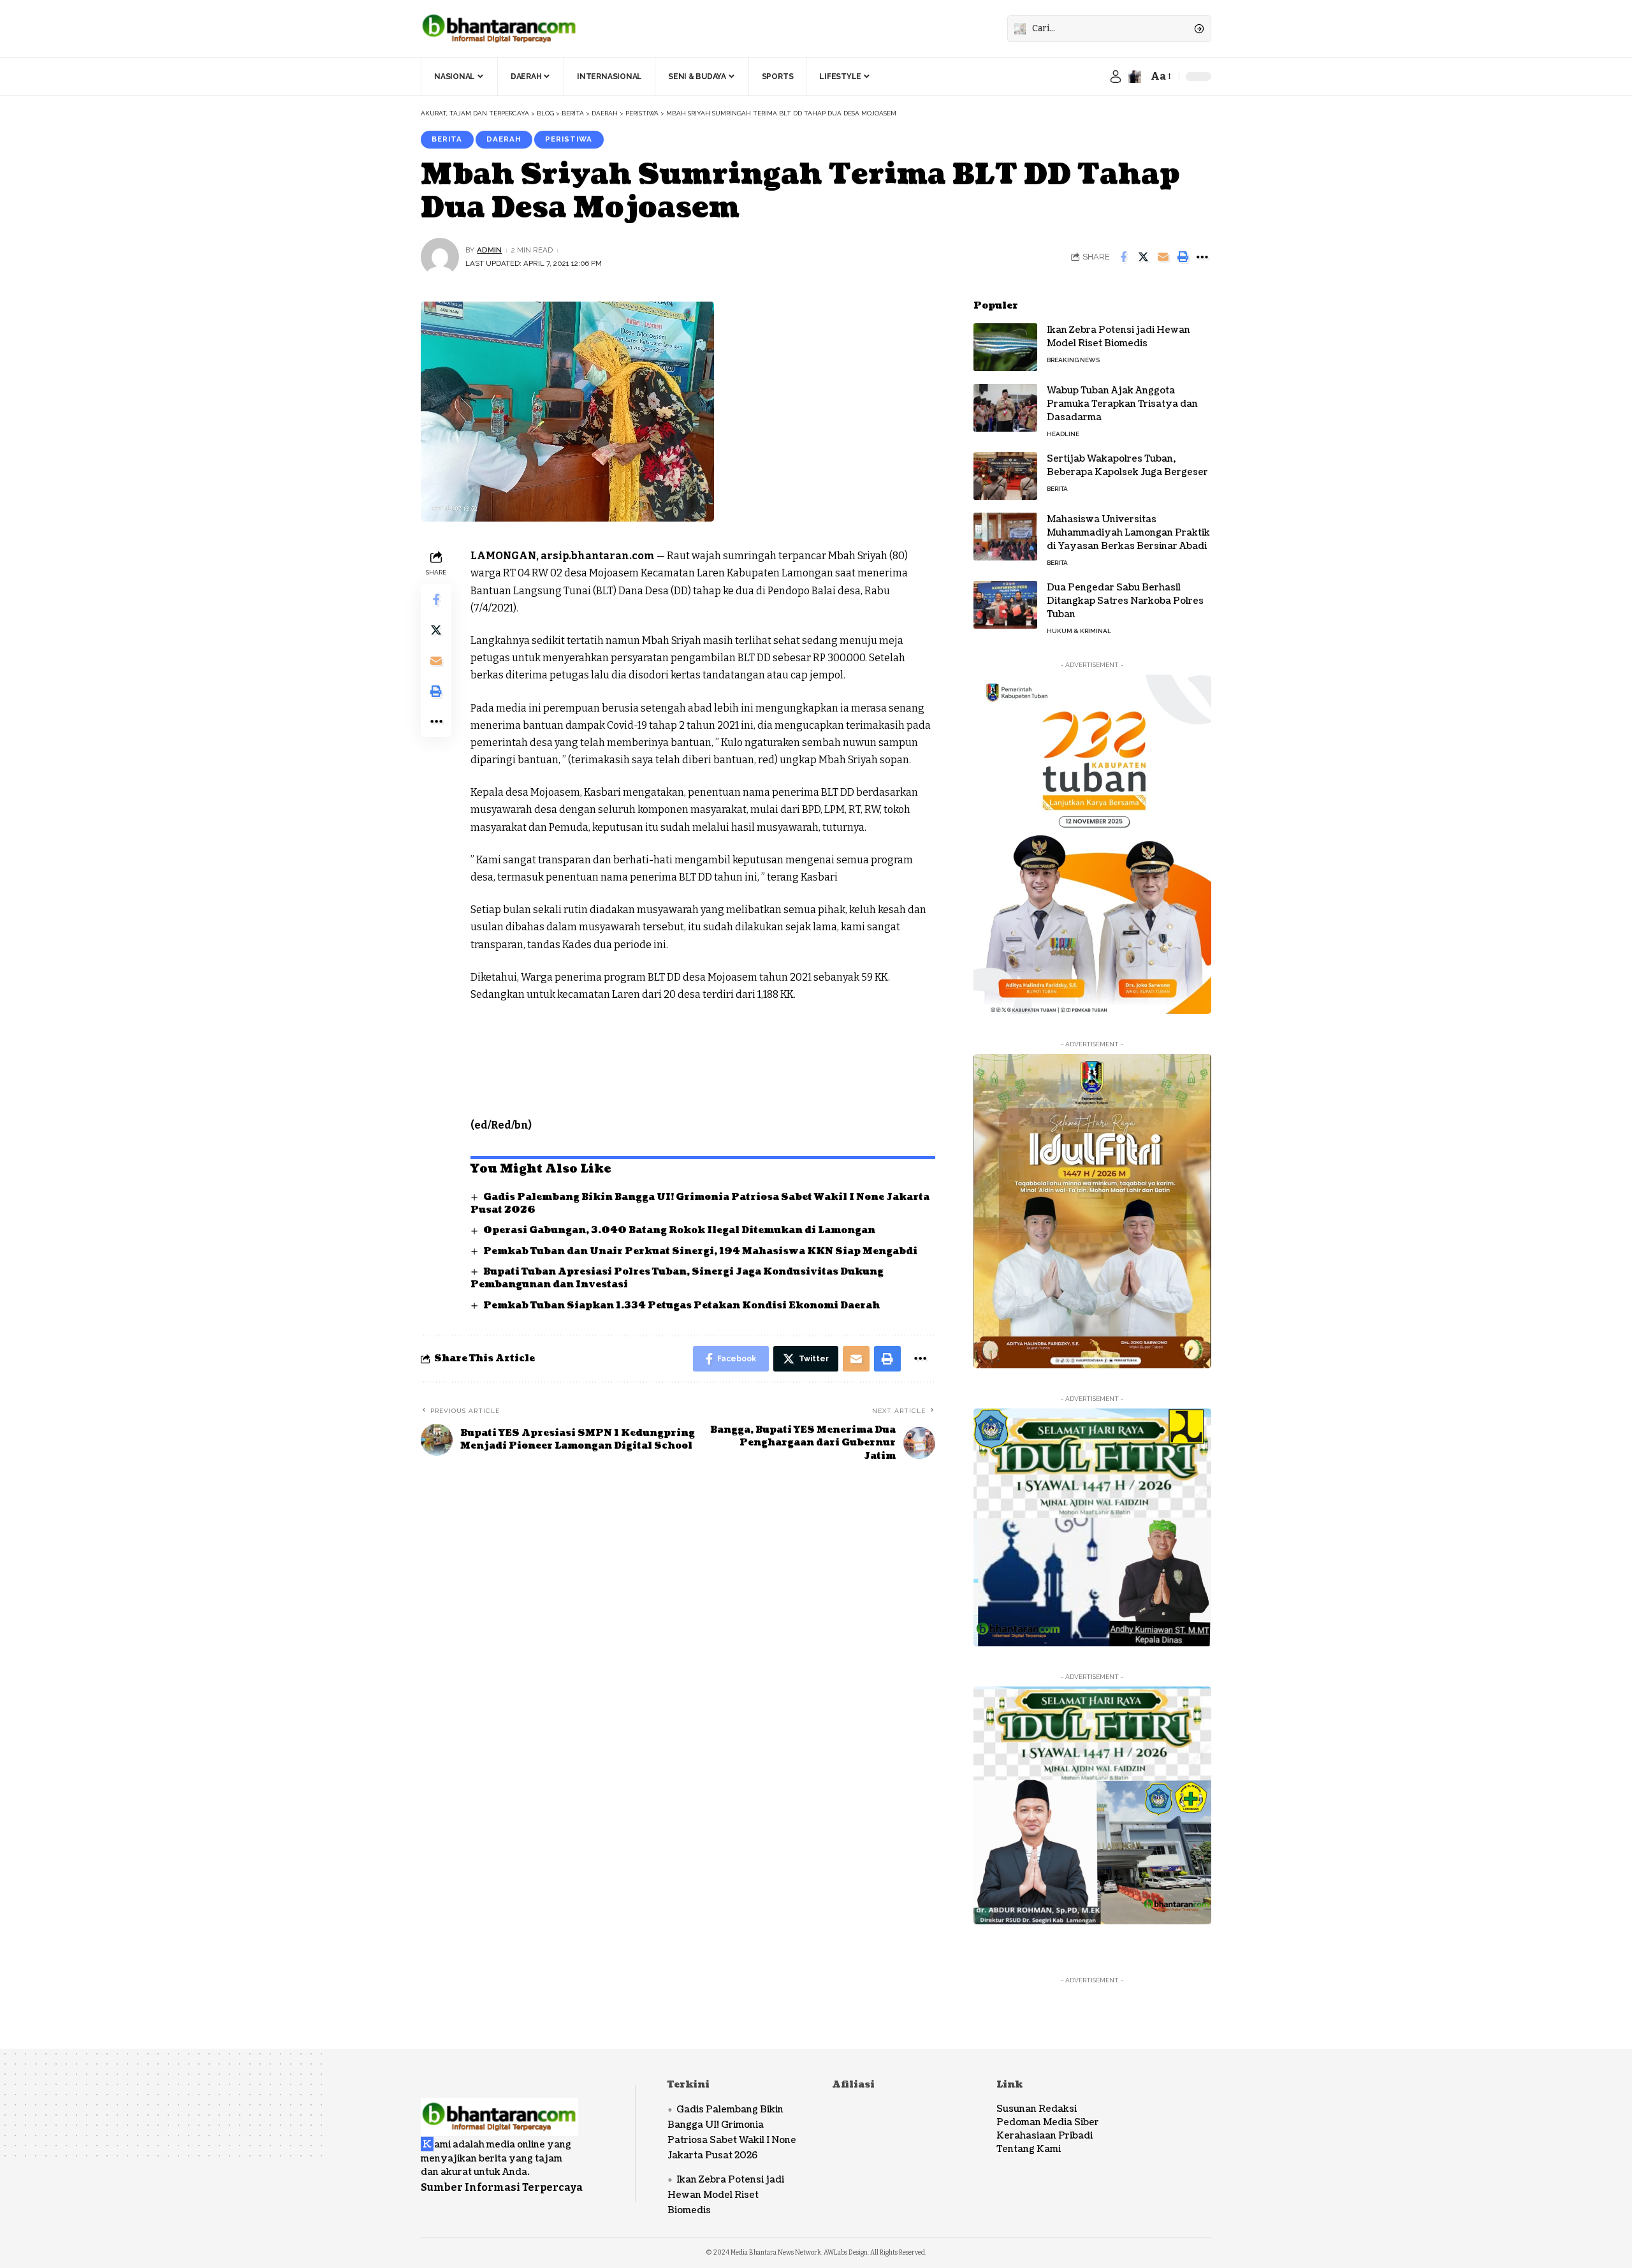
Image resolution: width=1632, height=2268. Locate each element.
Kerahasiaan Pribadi (1045, 2136)
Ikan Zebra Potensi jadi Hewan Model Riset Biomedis (1118, 337)
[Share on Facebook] (1123, 257)
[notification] (1135, 77)
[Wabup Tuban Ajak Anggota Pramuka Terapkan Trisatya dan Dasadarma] (1005, 408)
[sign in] (1116, 77)
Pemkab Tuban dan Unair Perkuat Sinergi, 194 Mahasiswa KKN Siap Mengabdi (700, 1251)
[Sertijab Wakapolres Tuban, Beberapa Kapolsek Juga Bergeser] (1005, 476)
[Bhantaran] (499, 2108)
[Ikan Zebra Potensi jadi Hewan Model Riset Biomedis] (1005, 347)
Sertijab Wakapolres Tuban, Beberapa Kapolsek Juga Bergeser (1127, 465)
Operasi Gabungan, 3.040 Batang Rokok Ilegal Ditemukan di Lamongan (679, 1230)
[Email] (1163, 257)
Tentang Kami (1029, 2149)
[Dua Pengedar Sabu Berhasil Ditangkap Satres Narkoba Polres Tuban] (1005, 605)
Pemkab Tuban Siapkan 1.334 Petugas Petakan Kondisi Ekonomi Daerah (681, 1306)
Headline (1063, 434)
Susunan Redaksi (1037, 2109)
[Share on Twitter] (1143, 257)
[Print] (1183, 257)
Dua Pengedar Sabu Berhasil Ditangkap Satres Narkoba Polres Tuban (1125, 601)
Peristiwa (569, 139)
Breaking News (1073, 360)
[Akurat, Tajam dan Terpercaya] (499, 29)
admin (489, 250)
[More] (1202, 257)
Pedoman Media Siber (1048, 2122)
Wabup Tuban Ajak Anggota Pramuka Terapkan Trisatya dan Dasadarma (1122, 404)
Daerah (504, 139)
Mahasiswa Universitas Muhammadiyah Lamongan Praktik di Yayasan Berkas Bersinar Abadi (1128, 533)
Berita (447, 139)
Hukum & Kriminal (1079, 631)
